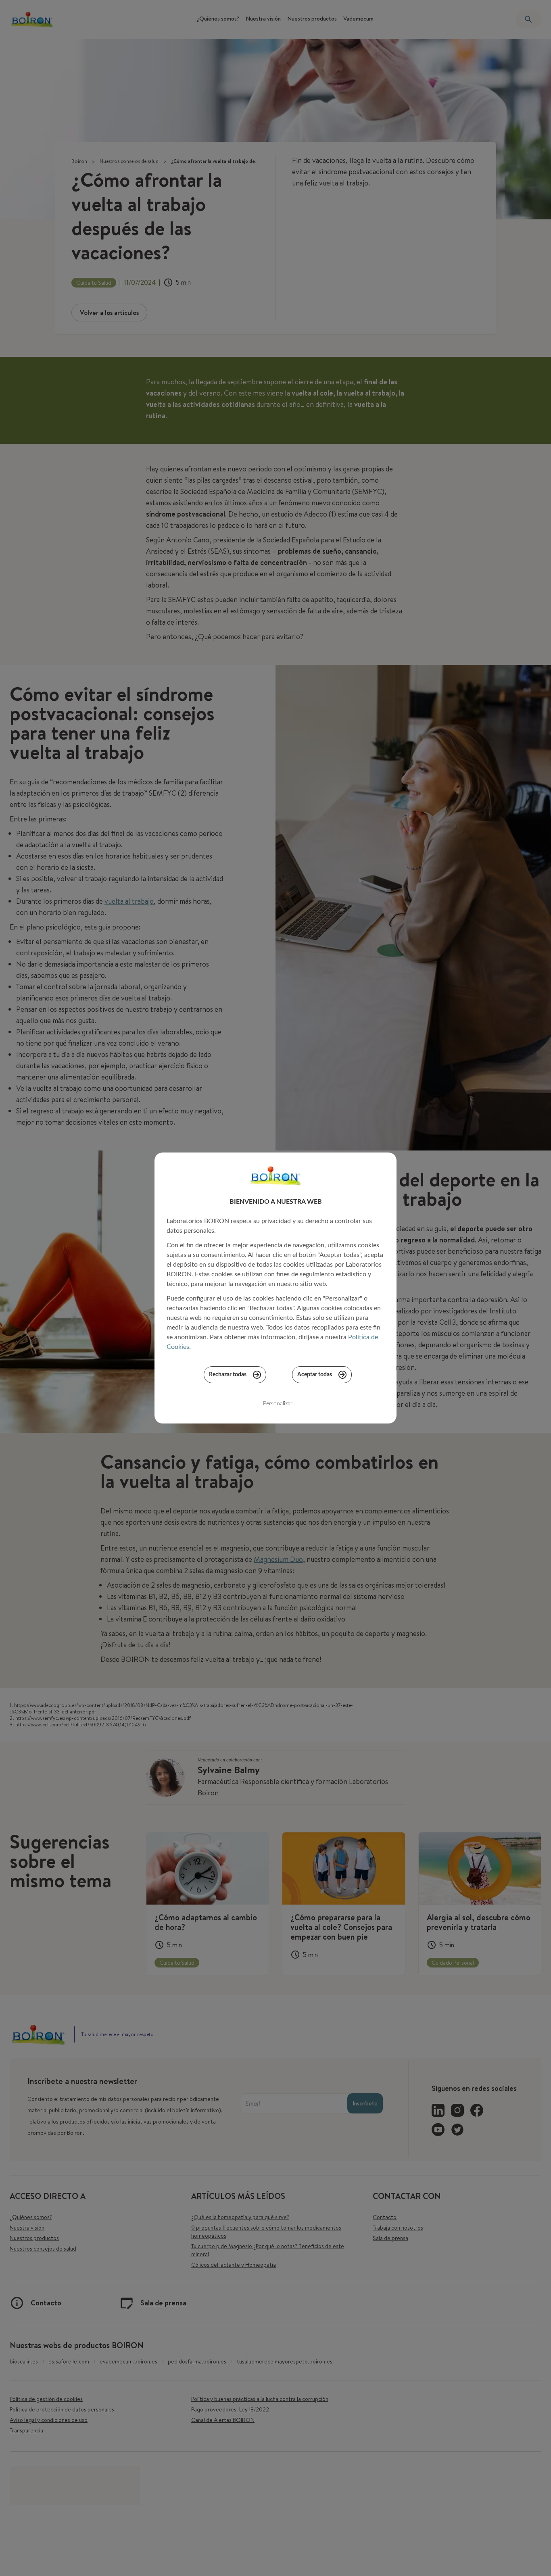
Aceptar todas (315, 1375)
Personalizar (278, 1404)
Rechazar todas (228, 1375)
